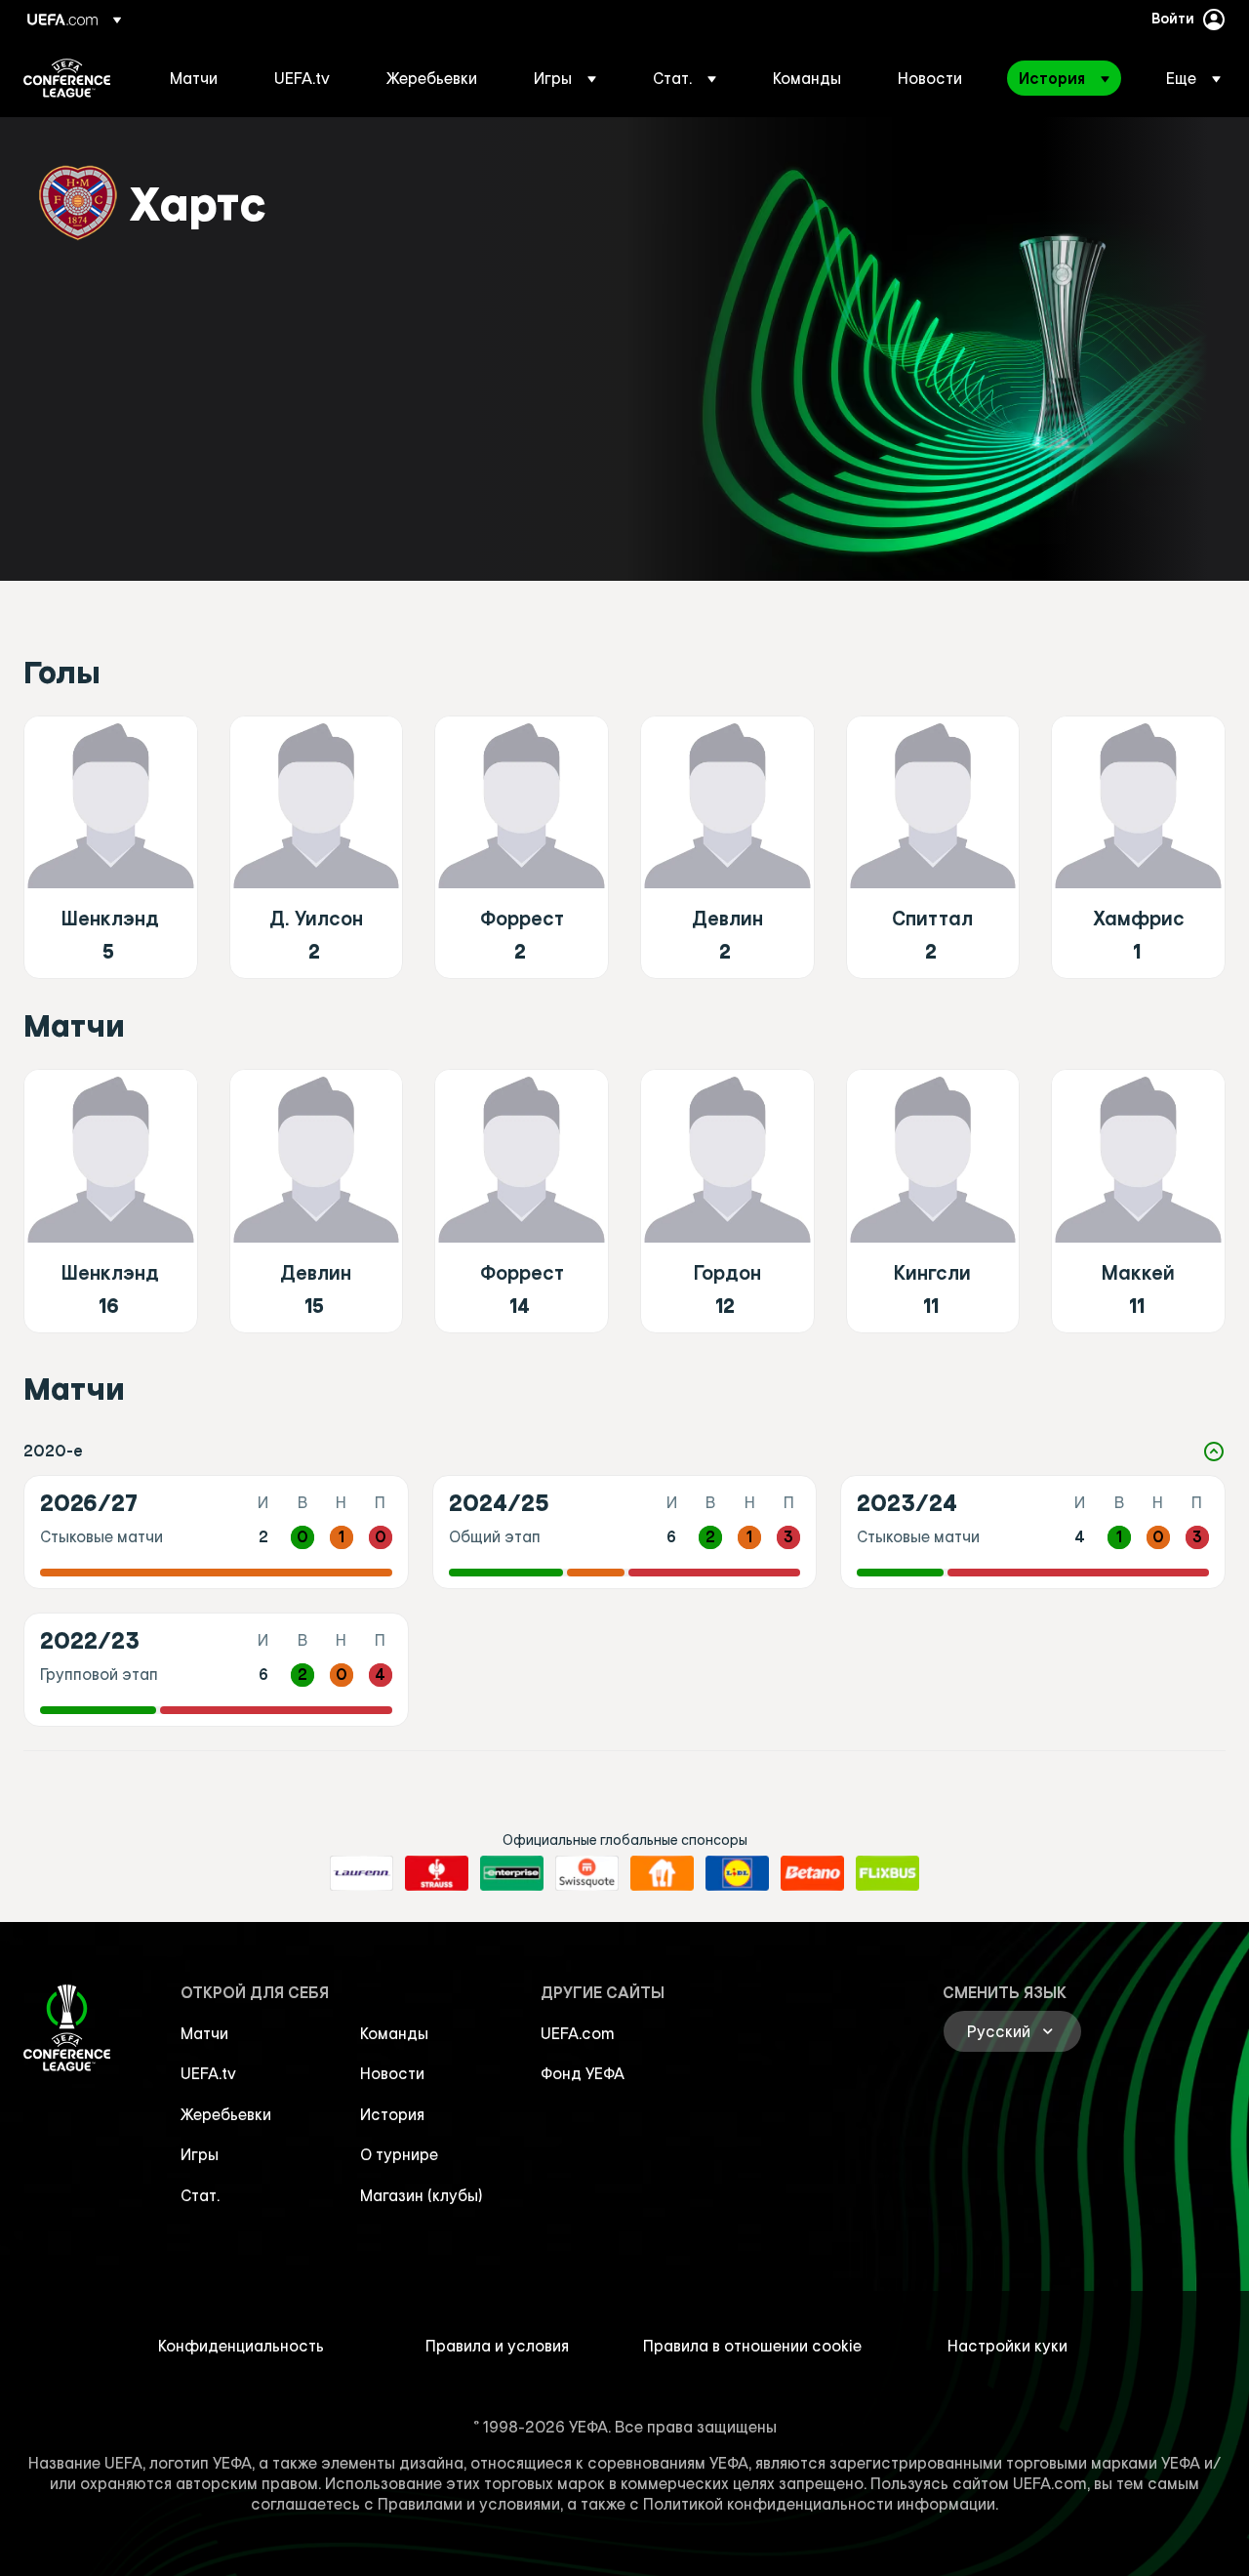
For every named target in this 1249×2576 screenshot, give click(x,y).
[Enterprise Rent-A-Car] (512, 1873)
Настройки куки (1007, 2346)
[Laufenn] (362, 1873)
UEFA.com (578, 2033)
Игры (200, 2154)
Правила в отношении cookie (752, 2346)
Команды (394, 2033)
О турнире (399, 2154)
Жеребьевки (226, 2114)
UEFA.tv (208, 2073)
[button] (565, 78)
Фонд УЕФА (583, 2073)
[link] (194, 78)
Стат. (200, 2195)
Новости (392, 2073)
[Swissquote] (587, 1873)
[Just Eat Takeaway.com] (662, 1873)
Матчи (204, 2033)
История (392, 2114)
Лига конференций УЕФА (67, 78)
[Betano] (812, 1873)
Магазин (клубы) (422, 2195)
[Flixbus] (887, 1873)
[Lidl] (737, 1873)
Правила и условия (497, 2346)
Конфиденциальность (241, 2346)
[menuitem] (198, 78)
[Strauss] (437, 1873)
